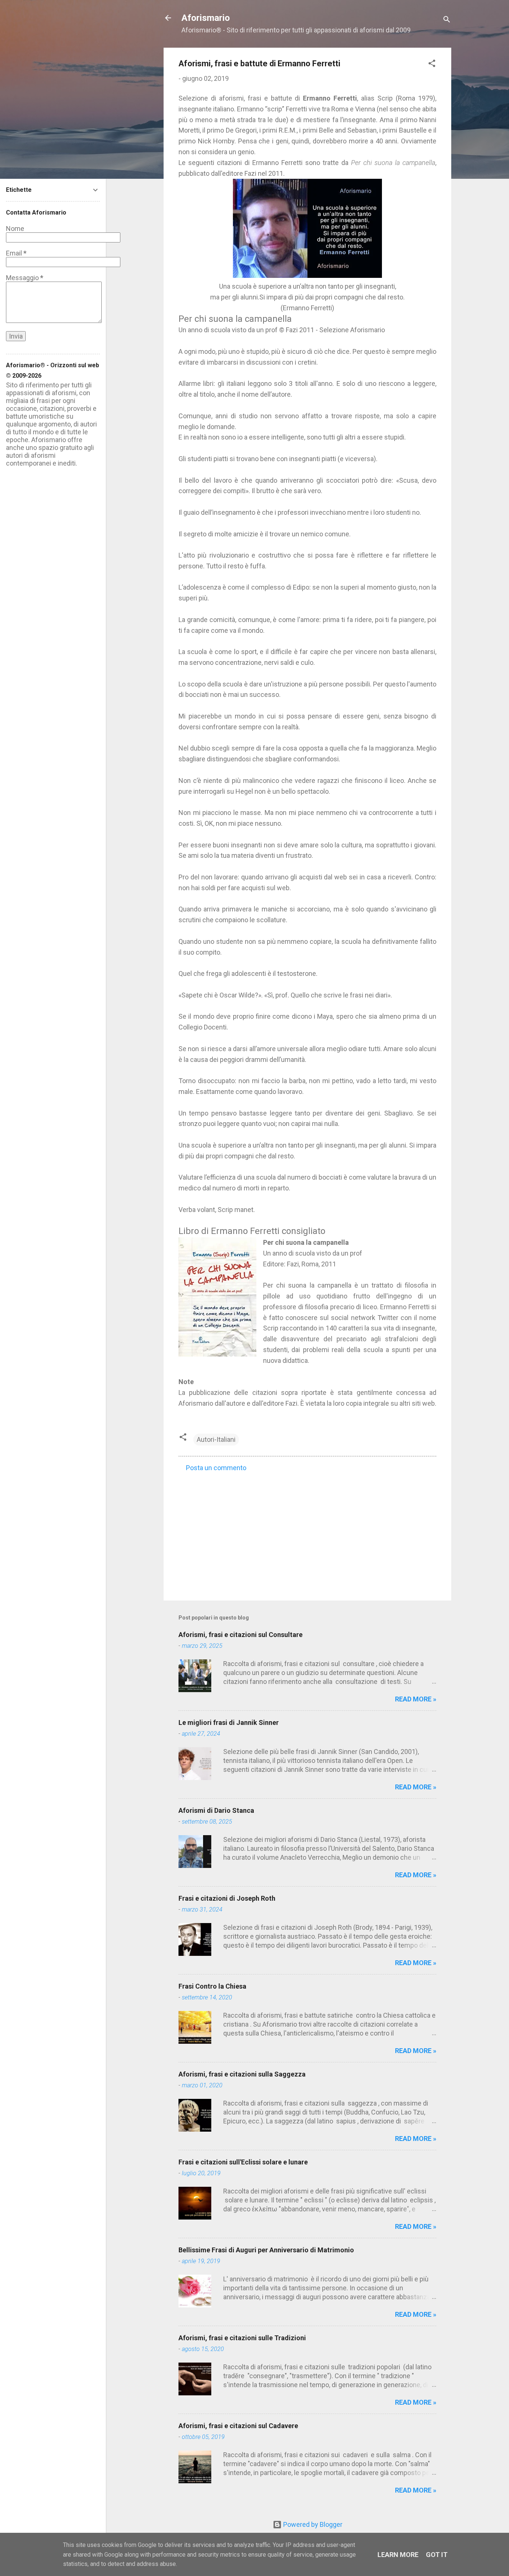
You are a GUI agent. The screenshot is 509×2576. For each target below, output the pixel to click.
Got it (437, 2555)
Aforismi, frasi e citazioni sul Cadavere (238, 2426)
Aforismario (206, 18)
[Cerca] (447, 20)
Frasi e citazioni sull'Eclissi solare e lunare (243, 2162)
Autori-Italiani (216, 1439)
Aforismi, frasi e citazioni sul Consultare (241, 1635)
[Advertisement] (307, 1531)
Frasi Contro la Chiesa (212, 1986)
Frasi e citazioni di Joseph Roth (227, 1898)
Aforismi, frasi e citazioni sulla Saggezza (242, 2074)
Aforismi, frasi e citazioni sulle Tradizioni (242, 2338)
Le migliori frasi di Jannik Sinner (229, 1722)
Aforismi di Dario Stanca (216, 1810)
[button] (432, 64)
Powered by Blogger (312, 2524)
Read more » (416, 1699)
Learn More (398, 2555)
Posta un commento (216, 1468)
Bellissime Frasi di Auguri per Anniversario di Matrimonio (266, 2250)
